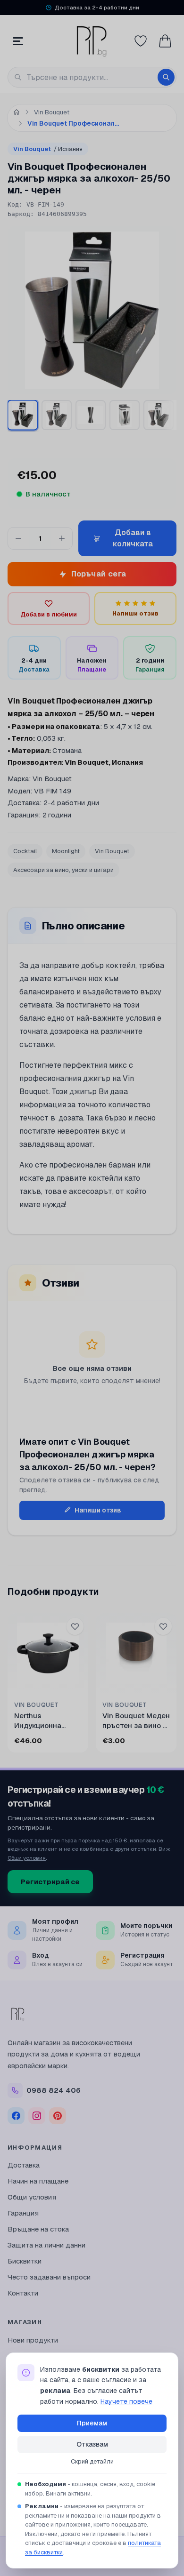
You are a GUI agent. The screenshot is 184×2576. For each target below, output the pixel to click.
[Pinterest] (58, 2116)
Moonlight (66, 851)
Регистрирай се (50, 1882)
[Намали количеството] (18, 538)
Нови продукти (33, 2340)
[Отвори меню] (18, 41)
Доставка (24, 2165)
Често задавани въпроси (49, 2277)
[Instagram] (37, 2116)
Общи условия (27, 1858)
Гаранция (23, 2213)
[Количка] (165, 41)
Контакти (23, 2293)
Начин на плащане (38, 2181)
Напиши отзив (98, 1510)
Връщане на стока (38, 2229)
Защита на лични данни (46, 2245)
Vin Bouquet (48, 149)
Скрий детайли (92, 2461)
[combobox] (92, 77)
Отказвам (92, 2444)
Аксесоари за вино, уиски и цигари (63, 870)
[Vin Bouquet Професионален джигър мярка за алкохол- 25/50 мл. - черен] (159, 415)
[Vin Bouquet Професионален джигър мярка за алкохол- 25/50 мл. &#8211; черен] (22, 415)
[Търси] (166, 77)
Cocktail (25, 851)
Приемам (92, 2423)
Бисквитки (25, 2261)
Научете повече (126, 2401)
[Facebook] (16, 2116)
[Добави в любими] (75, 1626)
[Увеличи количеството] (62, 538)
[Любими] (141, 41)
